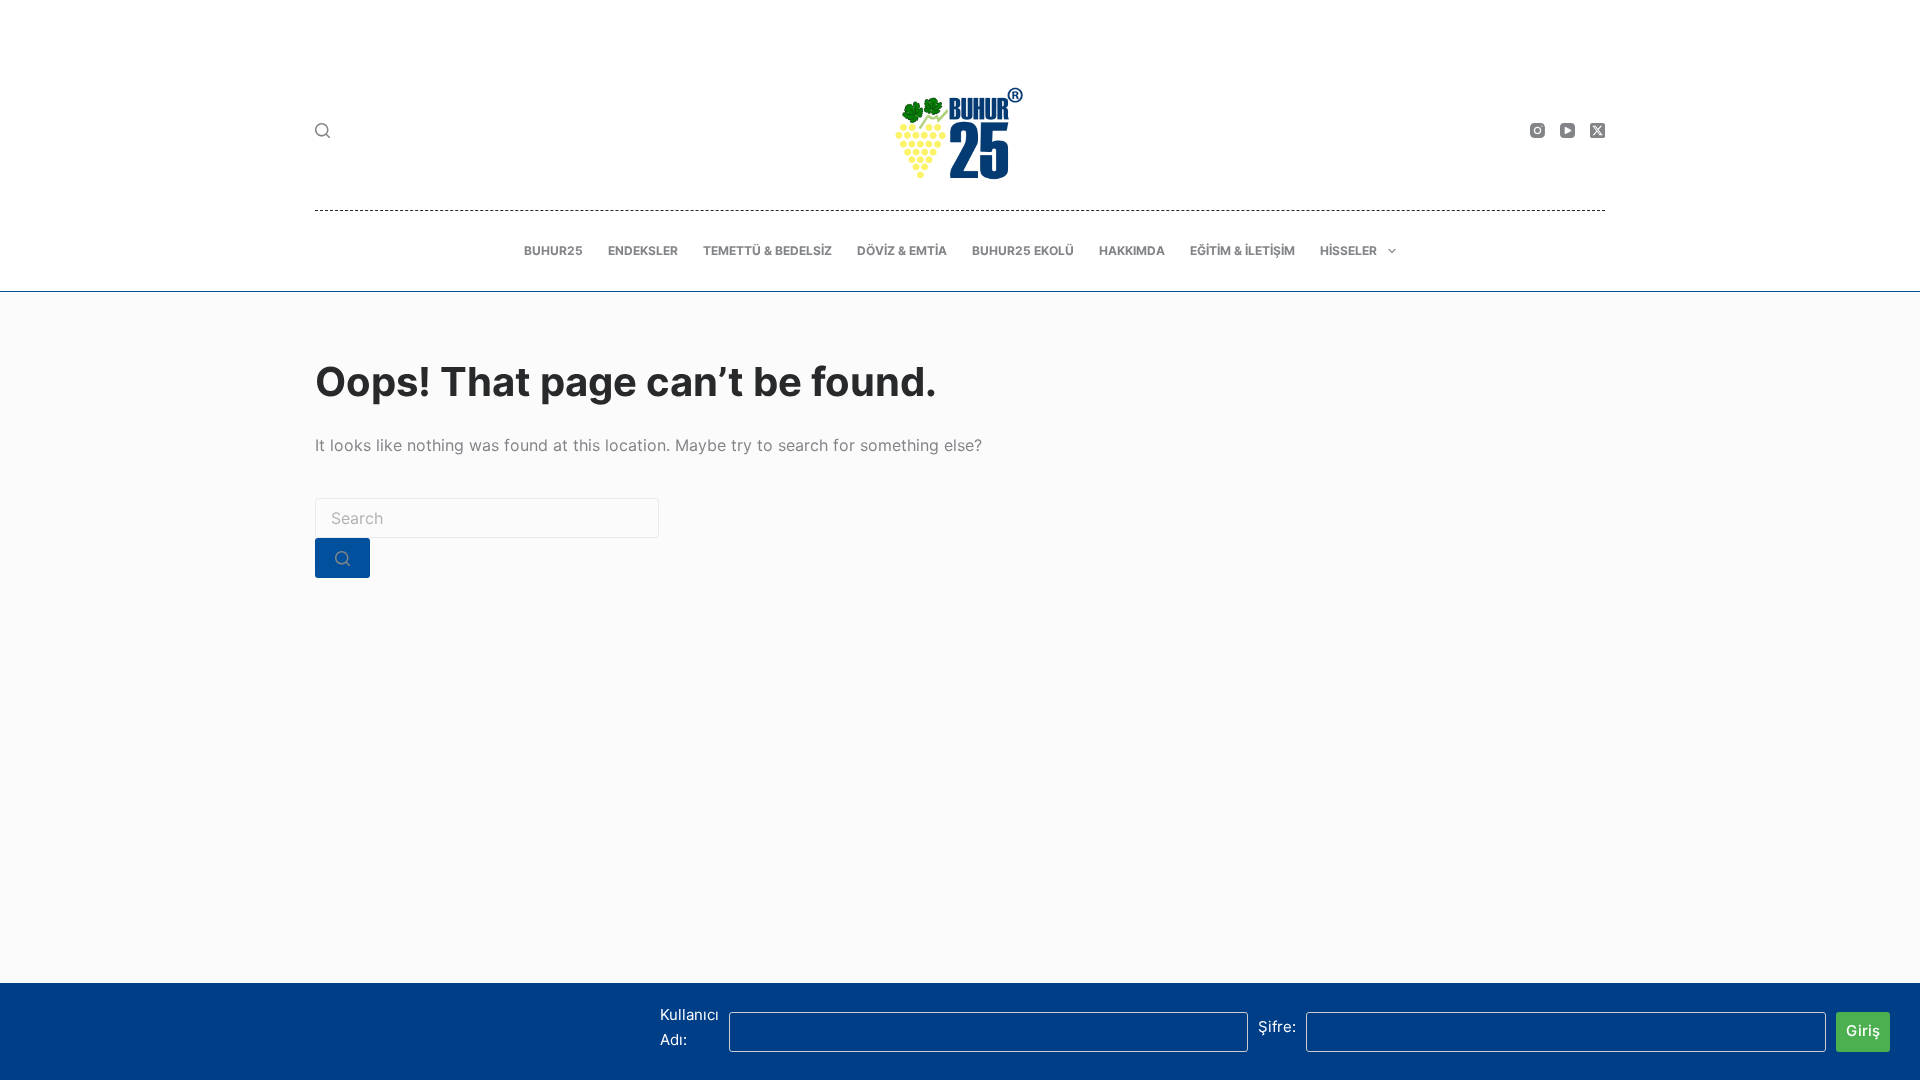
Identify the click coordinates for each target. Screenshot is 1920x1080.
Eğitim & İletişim (1242, 250)
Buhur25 (553, 250)
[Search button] (342, 558)
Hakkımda (1132, 250)
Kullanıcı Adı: (689, 1027)
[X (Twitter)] (1597, 130)
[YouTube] (1567, 130)
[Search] (322, 130)
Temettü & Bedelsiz (767, 250)
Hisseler (1348, 250)
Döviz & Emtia (902, 250)
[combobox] (487, 518)
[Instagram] (1537, 130)
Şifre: (1277, 1026)
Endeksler (643, 250)
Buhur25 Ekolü (1023, 250)
